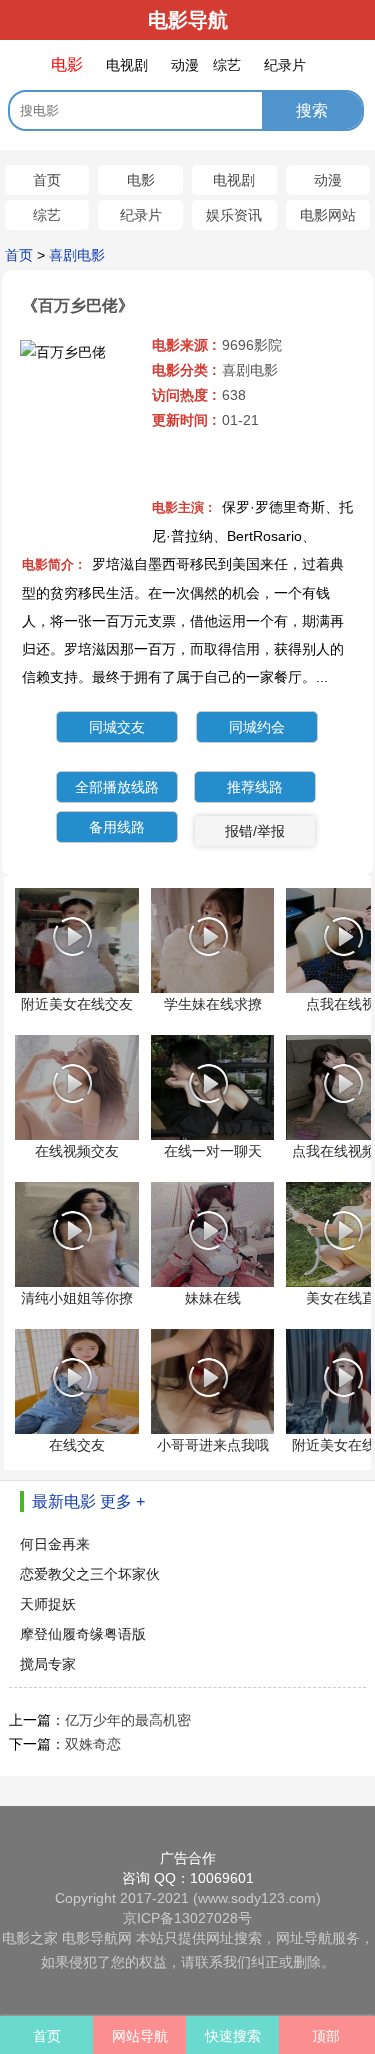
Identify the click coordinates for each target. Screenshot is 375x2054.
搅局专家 (48, 1664)
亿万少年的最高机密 (128, 1720)
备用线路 (117, 827)
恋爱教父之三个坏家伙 (90, 1574)
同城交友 (117, 727)
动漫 (328, 180)
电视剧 (234, 180)
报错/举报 (255, 831)
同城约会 (257, 727)
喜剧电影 (77, 255)
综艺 (47, 215)
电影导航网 (97, 1938)
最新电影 (64, 1501)
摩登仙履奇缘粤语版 (83, 1634)
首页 (47, 180)
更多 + (122, 1501)
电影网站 (328, 215)
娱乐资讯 (234, 215)
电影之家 (30, 1938)
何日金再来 (55, 1544)
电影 (141, 180)
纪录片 (141, 215)
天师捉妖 (48, 1604)
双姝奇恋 (93, 1744)
